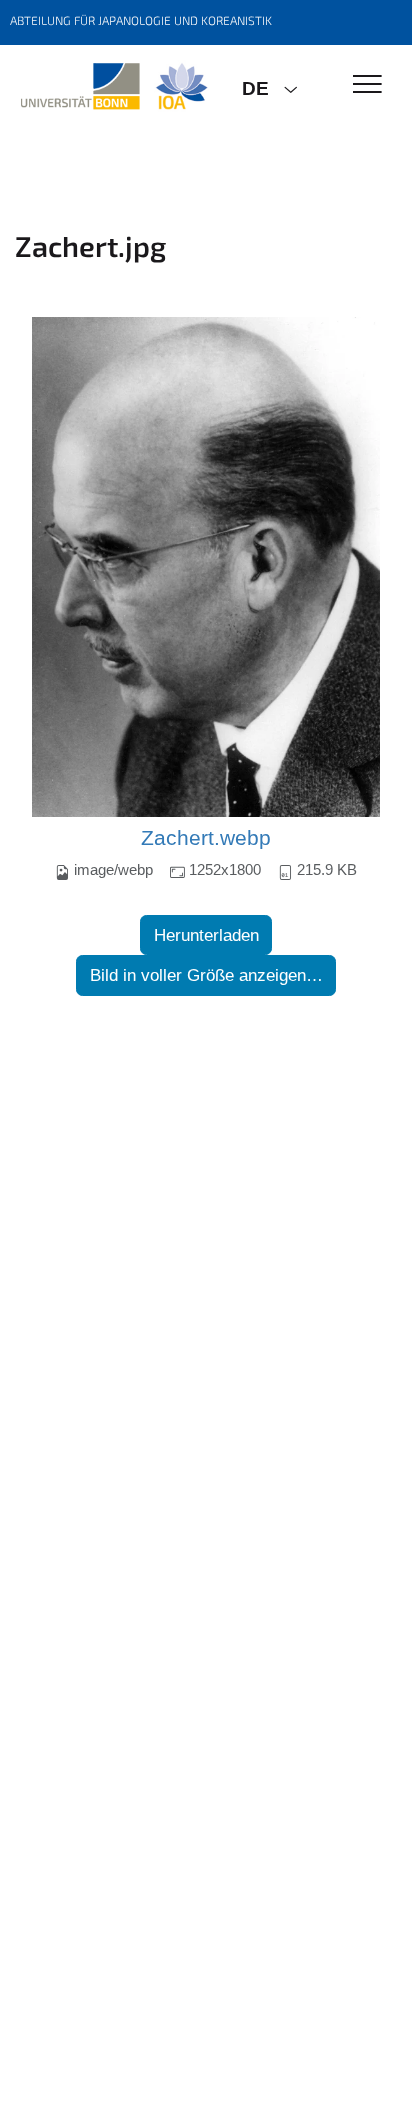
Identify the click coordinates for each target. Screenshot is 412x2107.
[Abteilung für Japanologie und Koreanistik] (113, 87)
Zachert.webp (206, 838)
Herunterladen (206, 935)
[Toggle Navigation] (367, 85)
